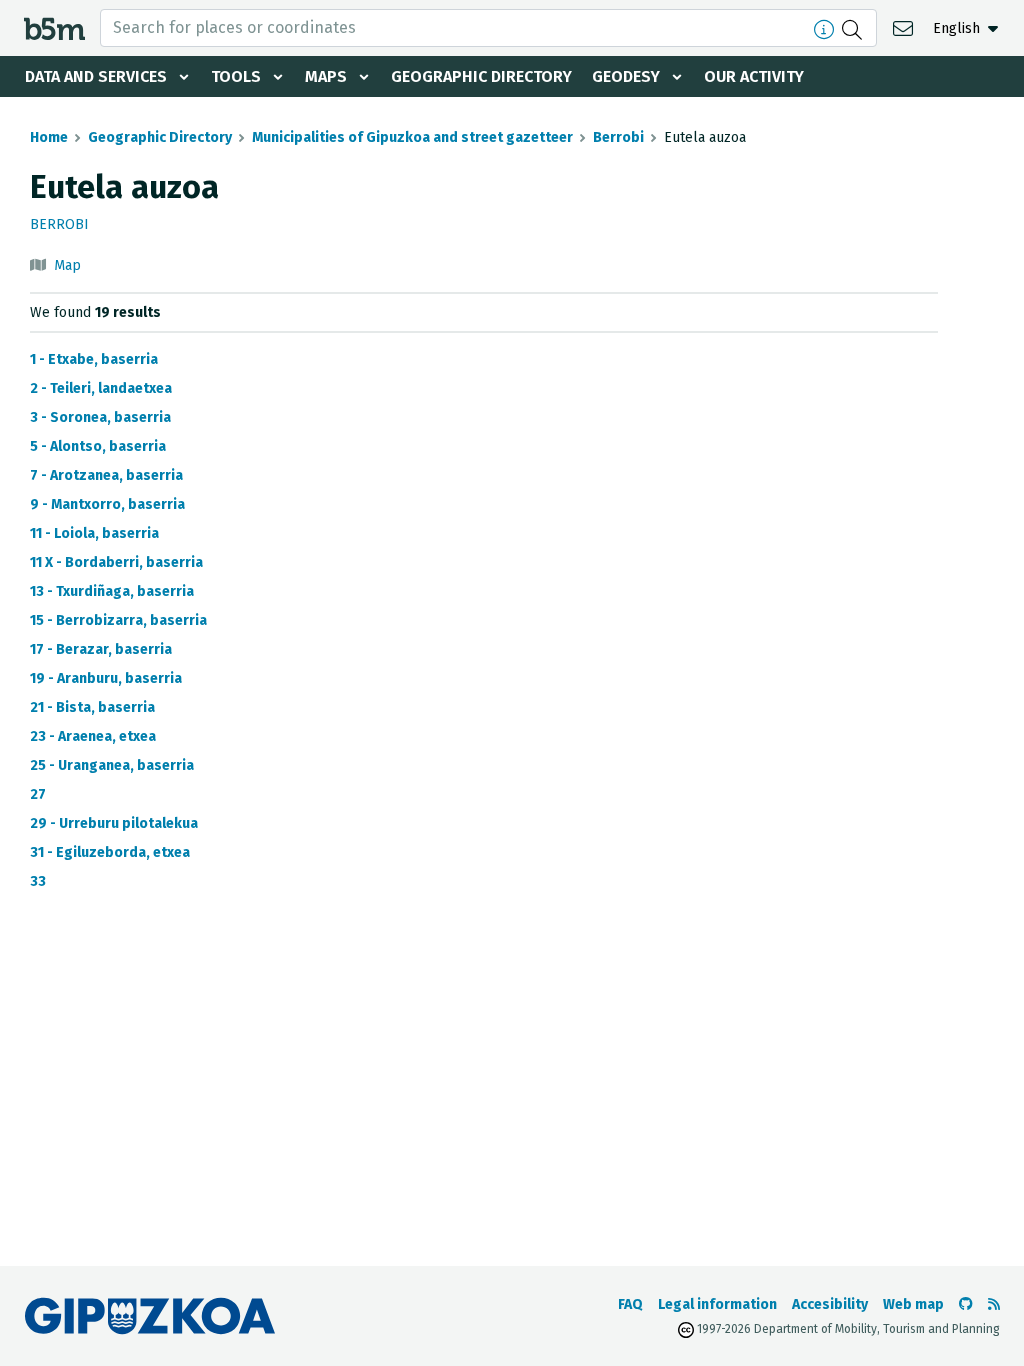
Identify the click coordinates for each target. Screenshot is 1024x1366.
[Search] (854, 28)
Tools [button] (236, 76)
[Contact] (905, 27)
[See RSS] (994, 1304)
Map (67, 265)
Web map (913, 1304)
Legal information (717, 1304)
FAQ (630, 1304)
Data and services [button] (96, 76)
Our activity (754, 76)
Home (49, 137)
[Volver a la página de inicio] (54, 27)
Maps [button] (326, 76)
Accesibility (830, 1304)
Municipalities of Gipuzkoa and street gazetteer (412, 137)
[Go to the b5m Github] (966, 1304)
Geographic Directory (481, 76)
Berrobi (618, 137)
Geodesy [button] (626, 76)
